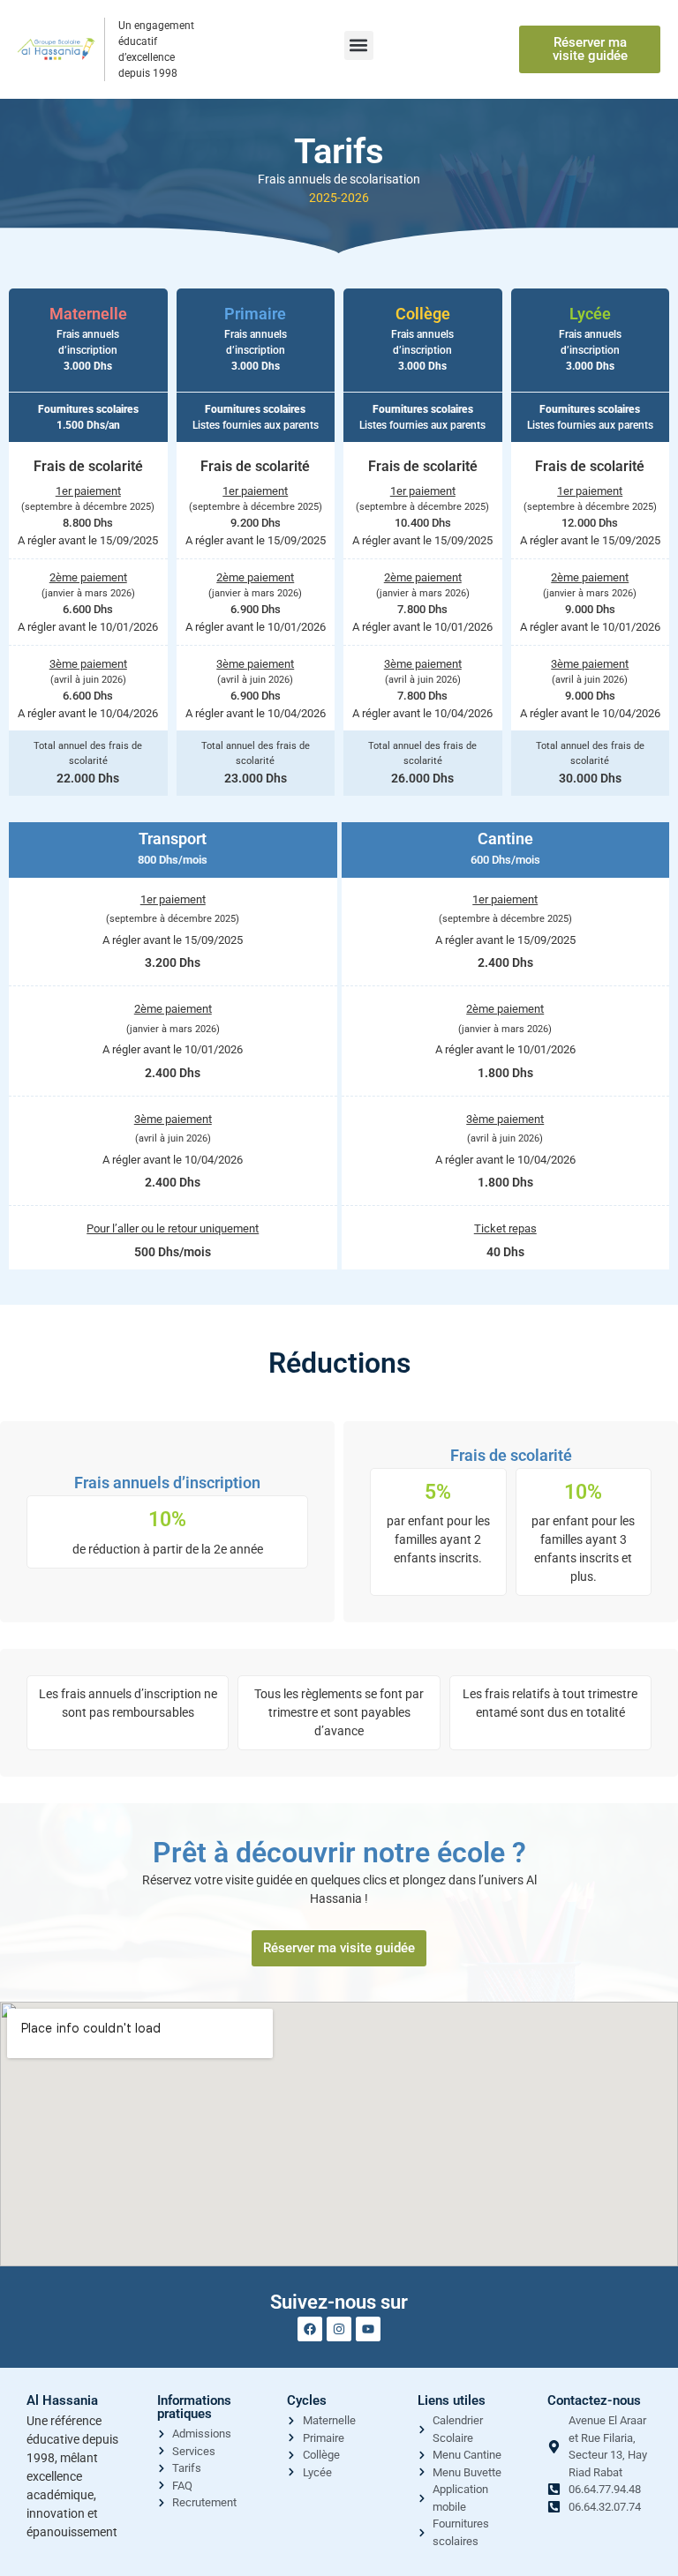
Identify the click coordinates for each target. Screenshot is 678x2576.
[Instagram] (339, 2329)
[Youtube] (368, 2329)
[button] (359, 45)
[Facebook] (310, 2329)
